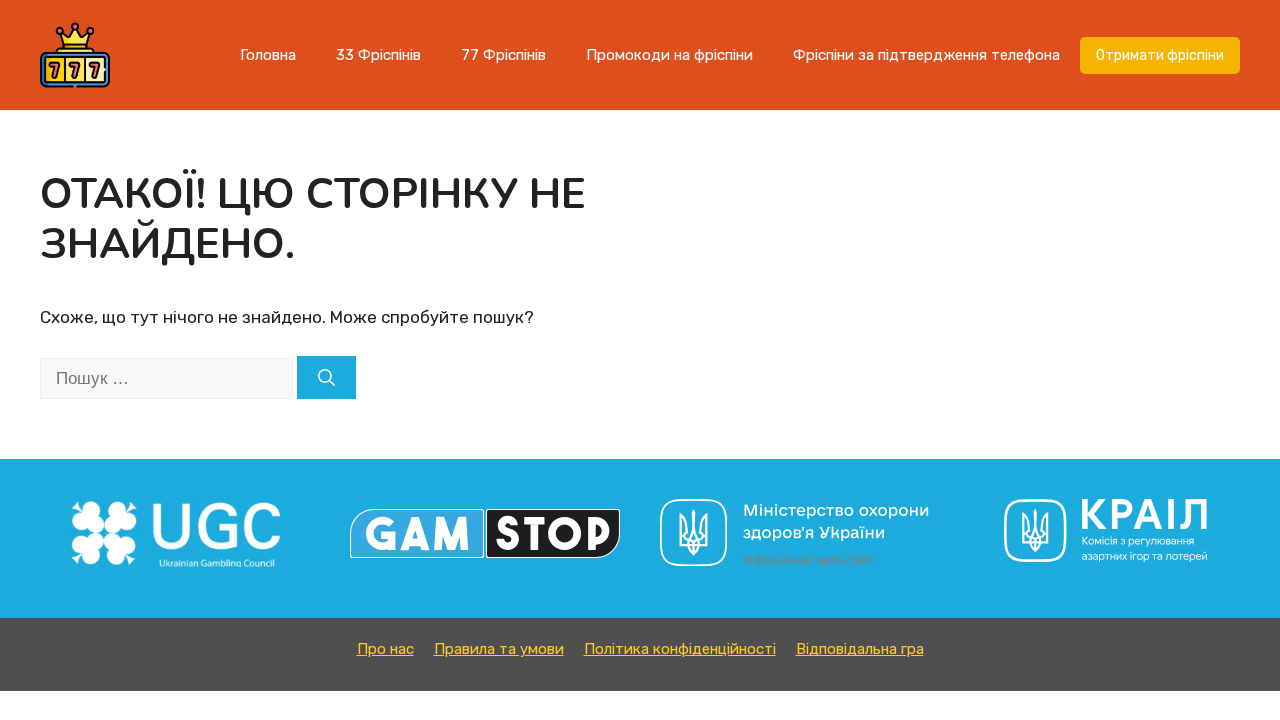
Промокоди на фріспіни (669, 55)
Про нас (385, 649)
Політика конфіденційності (680, 649)
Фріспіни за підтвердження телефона (926, 55)
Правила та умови (499, 649)
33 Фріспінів (378, 55)
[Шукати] (326, 378)
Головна (268, 55)
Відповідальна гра (860, 649)
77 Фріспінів (503, 55)
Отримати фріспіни (1160, 55)
